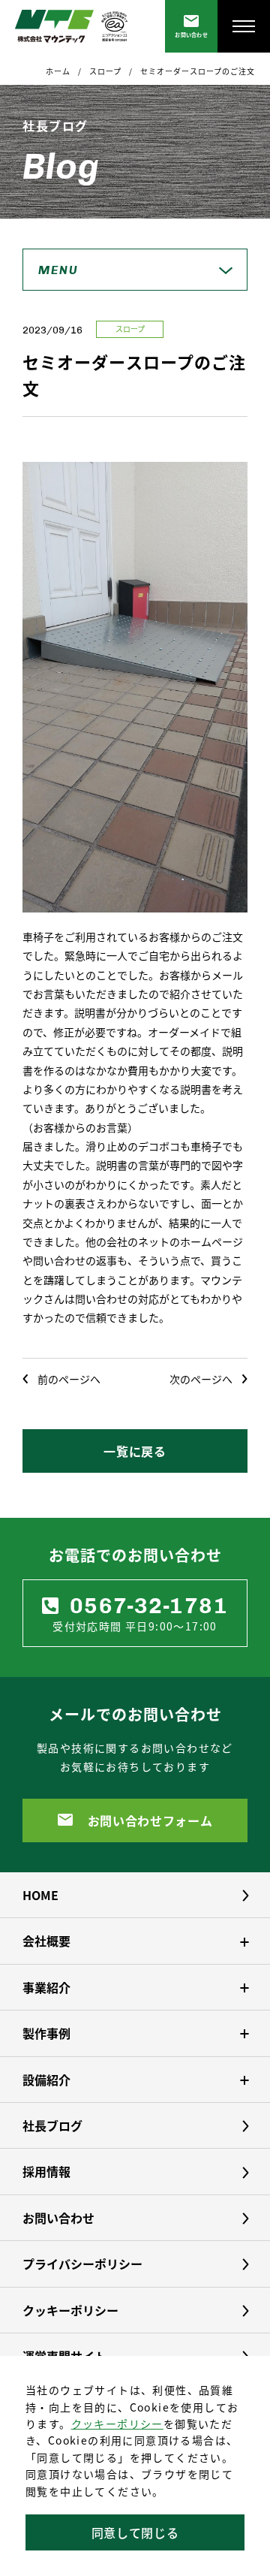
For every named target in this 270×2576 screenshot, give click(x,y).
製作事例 (46, 2033)
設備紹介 (46, 2080)
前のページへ (69, 1379)
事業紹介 (46, 1987)
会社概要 (46, 1941)
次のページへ (201, 1379)
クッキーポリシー (117, 2424)
